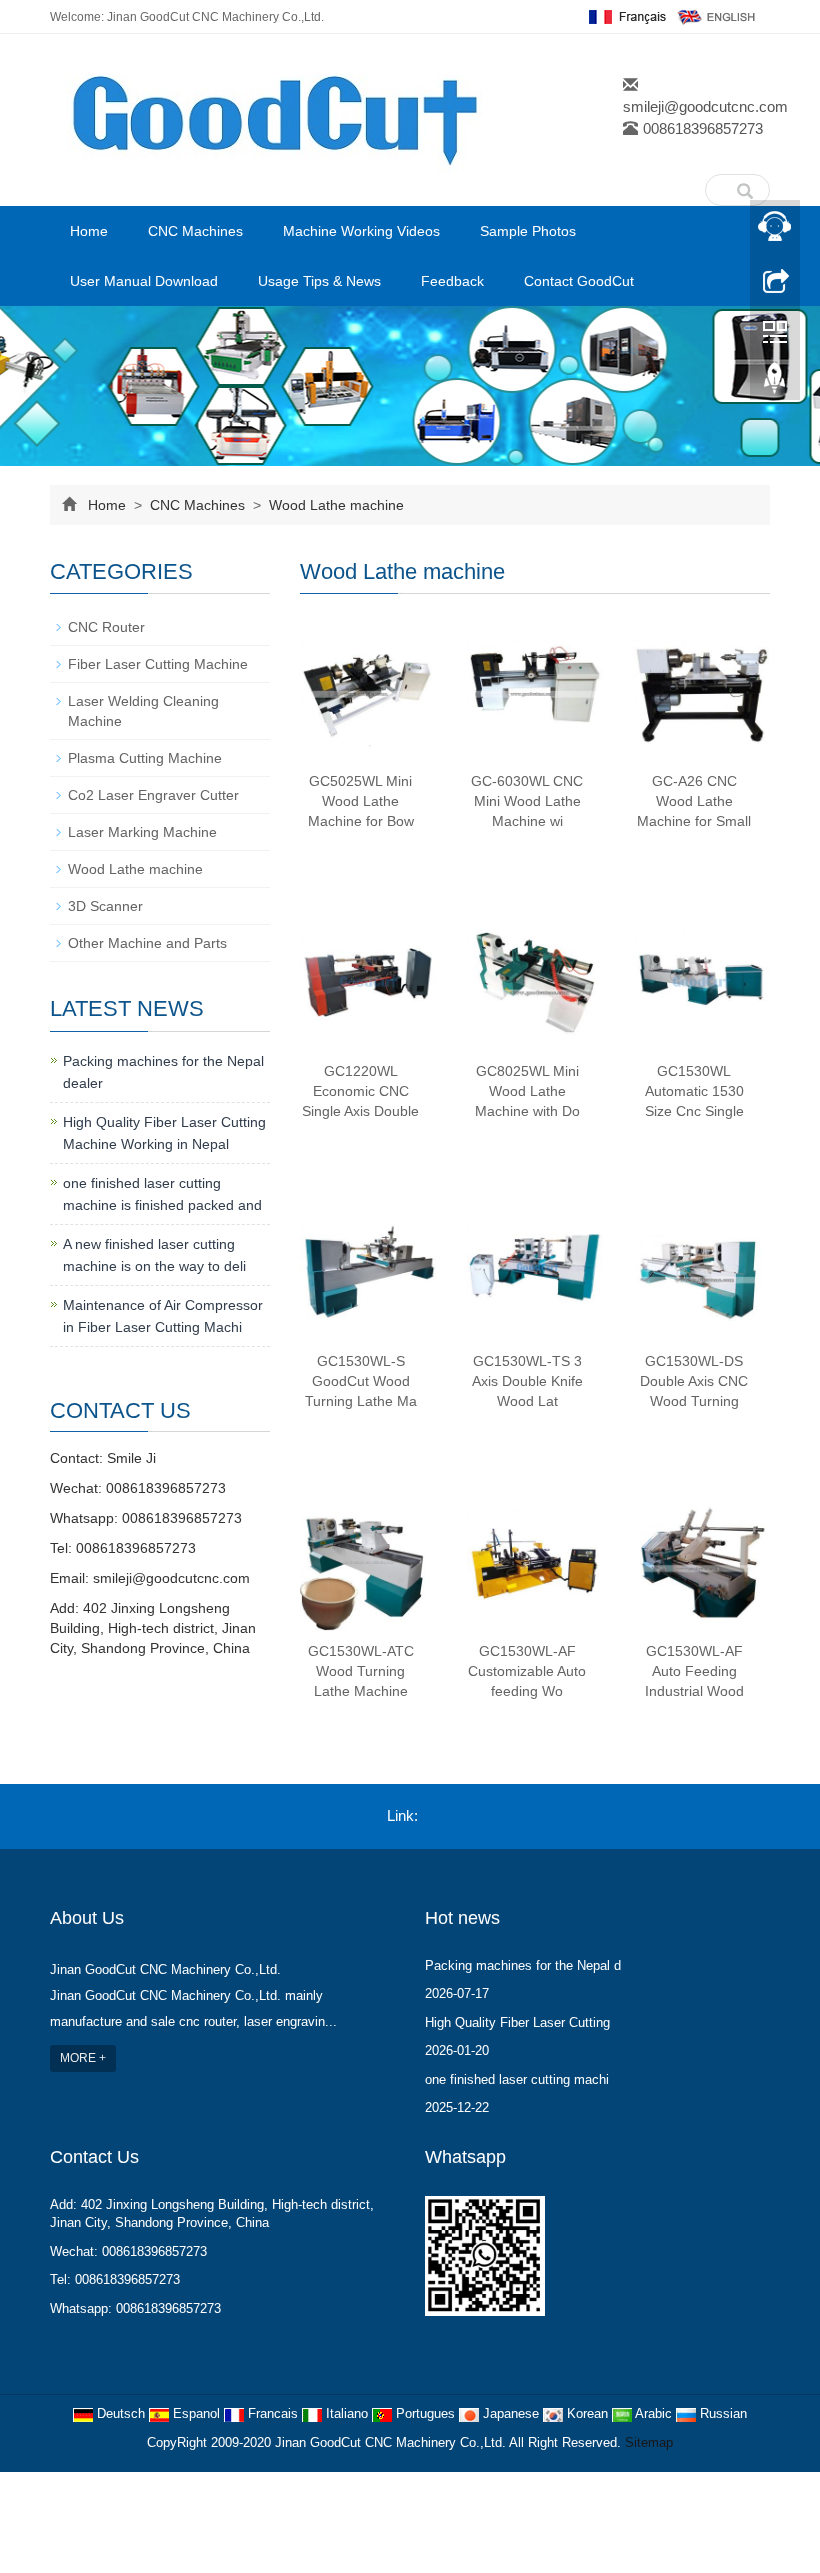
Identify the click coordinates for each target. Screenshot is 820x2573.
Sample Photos (528, 231)
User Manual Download (144, 281)
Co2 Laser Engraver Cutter (153, 795)
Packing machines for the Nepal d (523, 1965)
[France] (625, 16)
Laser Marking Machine (142, 832)
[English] (717, 16)
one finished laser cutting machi (517, 2079)
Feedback (452, 281)
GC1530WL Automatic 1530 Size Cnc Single (694, 1091)
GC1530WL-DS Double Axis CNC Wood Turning (694, 1381)
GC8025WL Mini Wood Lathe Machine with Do (527, 1091)
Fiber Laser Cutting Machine (158, 664)
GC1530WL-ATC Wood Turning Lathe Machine (361, 1671)
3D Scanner (105, 906)
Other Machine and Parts (147, 943)
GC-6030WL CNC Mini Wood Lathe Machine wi (527, 801)
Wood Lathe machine (334, 505)
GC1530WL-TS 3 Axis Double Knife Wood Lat (527, 1381)
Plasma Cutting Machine (145, 758)
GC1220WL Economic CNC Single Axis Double (360, 1091)
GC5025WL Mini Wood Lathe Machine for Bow (361, 801)
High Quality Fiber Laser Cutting (517, 2022)
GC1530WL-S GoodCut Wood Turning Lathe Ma (361, 1381)
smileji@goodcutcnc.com (705, 106)
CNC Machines (195, 231)
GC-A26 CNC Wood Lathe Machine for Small (694, 801)
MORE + (83, 2058)
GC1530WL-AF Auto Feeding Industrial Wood (694, 1671)
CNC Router (106, 627)
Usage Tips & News (319, 281)
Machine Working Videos (361, 231)
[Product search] (745, 186)
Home (89, 231)
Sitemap (649, 2442)
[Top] (775, 383)
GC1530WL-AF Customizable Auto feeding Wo (527, 1671)
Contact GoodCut (579, 281)
